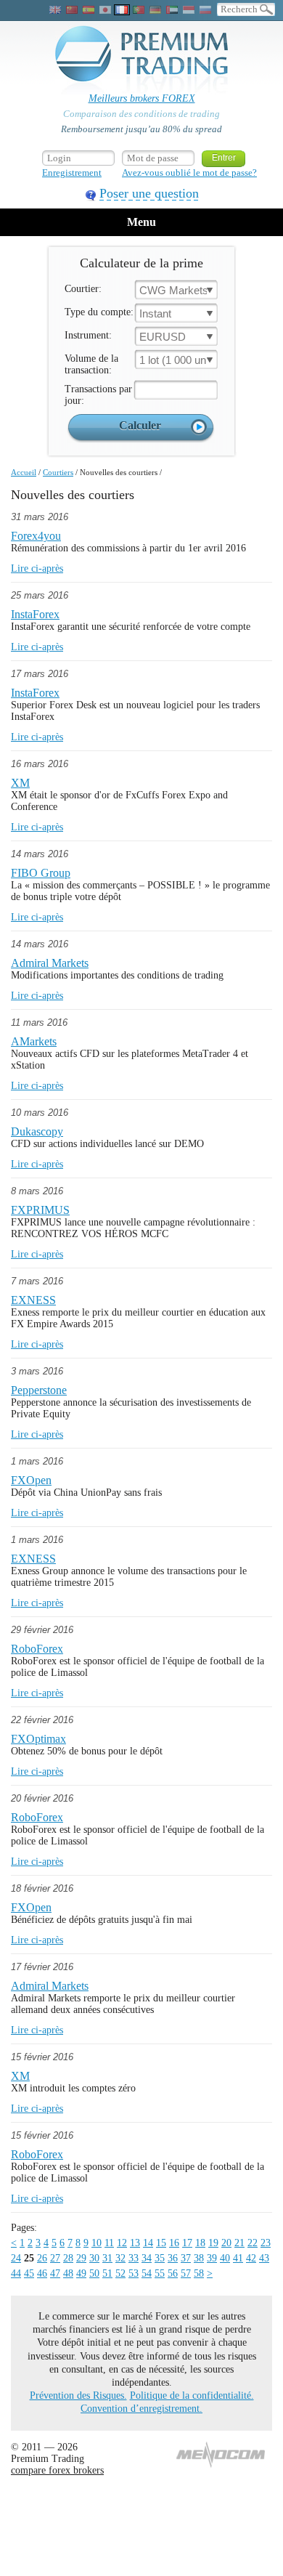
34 (147, 2258)
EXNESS (33, 1300)
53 (134, 2273)
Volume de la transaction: (91, 364)
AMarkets (34, 1041)
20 (226, 2243)
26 (42, 2258)
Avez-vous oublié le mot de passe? (189, 173)
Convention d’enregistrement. (141, 2409)
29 (81, 2258)
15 (161, 2243)
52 (120, 2273)
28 (68, 2258)
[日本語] (105, 10)
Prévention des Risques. (78, 2395)
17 (187, 2243)
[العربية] (172, 10)
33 (134, 2258)
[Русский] (205, 10)
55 (160, 2273)
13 (135, 2243)
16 (174, 2243)
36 (173, 2258)
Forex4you (36, 536)
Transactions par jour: (98, 395)
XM (20, 783)
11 (109, 2243)
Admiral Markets (50, 963)
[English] (55, 10)
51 (107, 2273)
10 (97, 2243)
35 (160, 2258)
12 (122, 2243)
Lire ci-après (37, 568)
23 (266, 2243)
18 (200, 2243)
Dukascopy (37, 1131)
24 (16, 2258)
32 (120, 2258)
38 (199, 2258)
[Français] (122, 10)
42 (251, 2258)
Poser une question (149, 193)
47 (55, 2273)
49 (81, 2273)
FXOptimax (38, 1739)
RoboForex (37, 1649)
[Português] (139, 10)
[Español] (89, 10)
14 (148, 2243)
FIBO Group (41, 873)
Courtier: (83, 289)
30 (94, 2258)
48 (68, 2273)
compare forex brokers (57, 2470)
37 (186, 2258)
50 (94, 2273)
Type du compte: (99, 312)
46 (42, 2273)
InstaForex (35, 614)
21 (239, 2243)
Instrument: (88, 335)
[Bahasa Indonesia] (189, 10)
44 (16, 2273)
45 (29, 2273)
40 (225, 2258)
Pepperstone (39, 1390)
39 (212, 2258)
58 (199, 2273)
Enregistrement (72, 173)
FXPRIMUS (40, 1210)
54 (147, 2273)
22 (253, 2243)
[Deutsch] (155, 10)
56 (173, 2273)
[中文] (72, 10)
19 (213, 2243)
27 (55, 2258)
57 (186, 2273)
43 (264, 2258)
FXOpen (31, 1480)
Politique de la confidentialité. (192, 2395)
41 (238, 2258)
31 (107, 2258)
